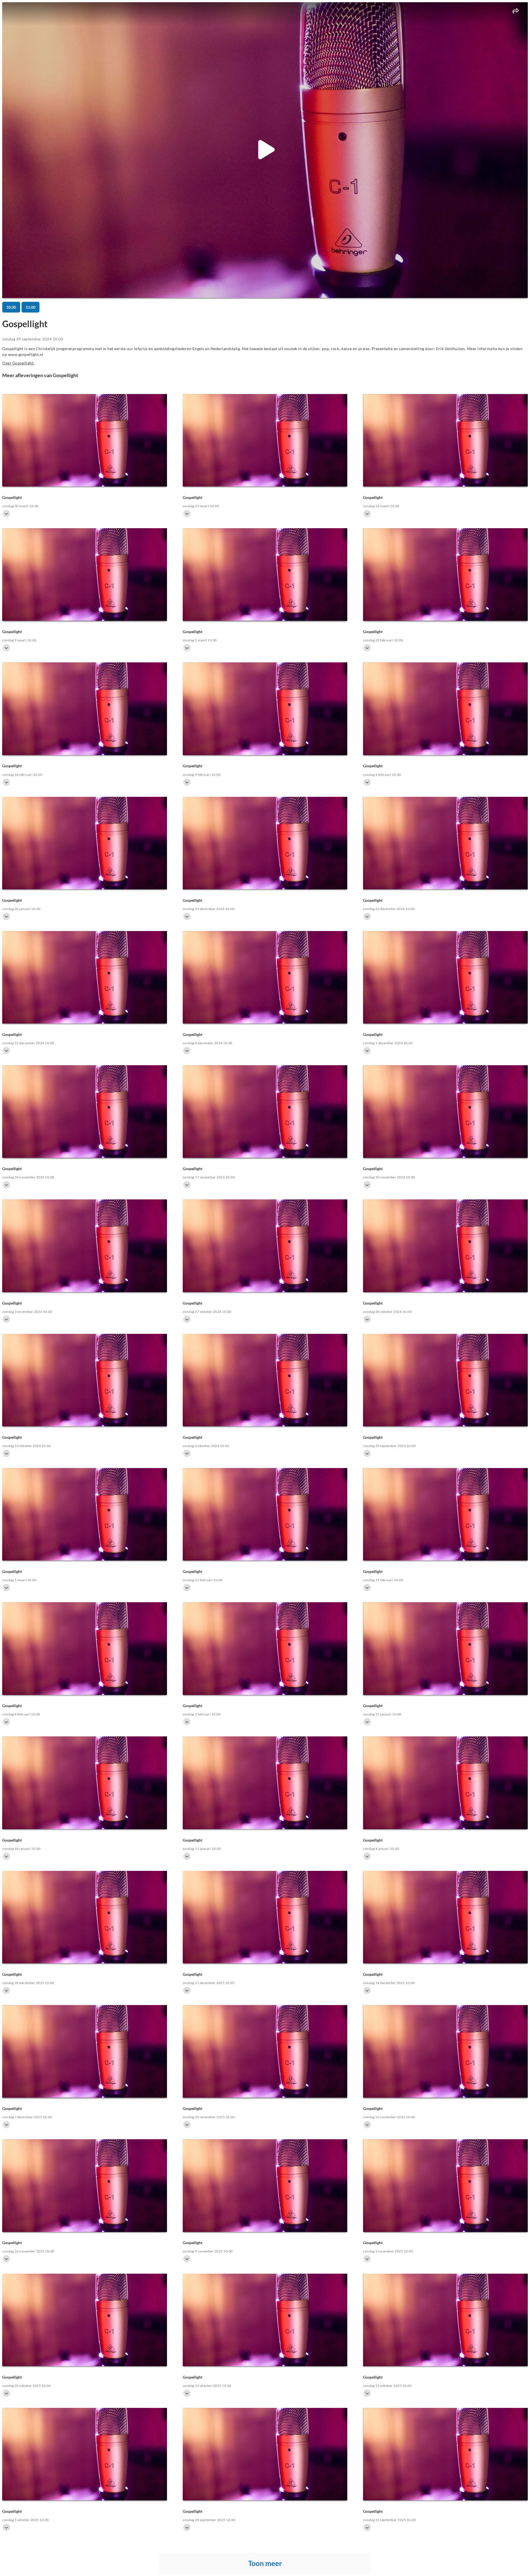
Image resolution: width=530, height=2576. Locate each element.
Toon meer (265, 2563)
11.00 (31, 307)
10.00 (11, 307)
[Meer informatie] (6, 514)
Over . (18, 363)
